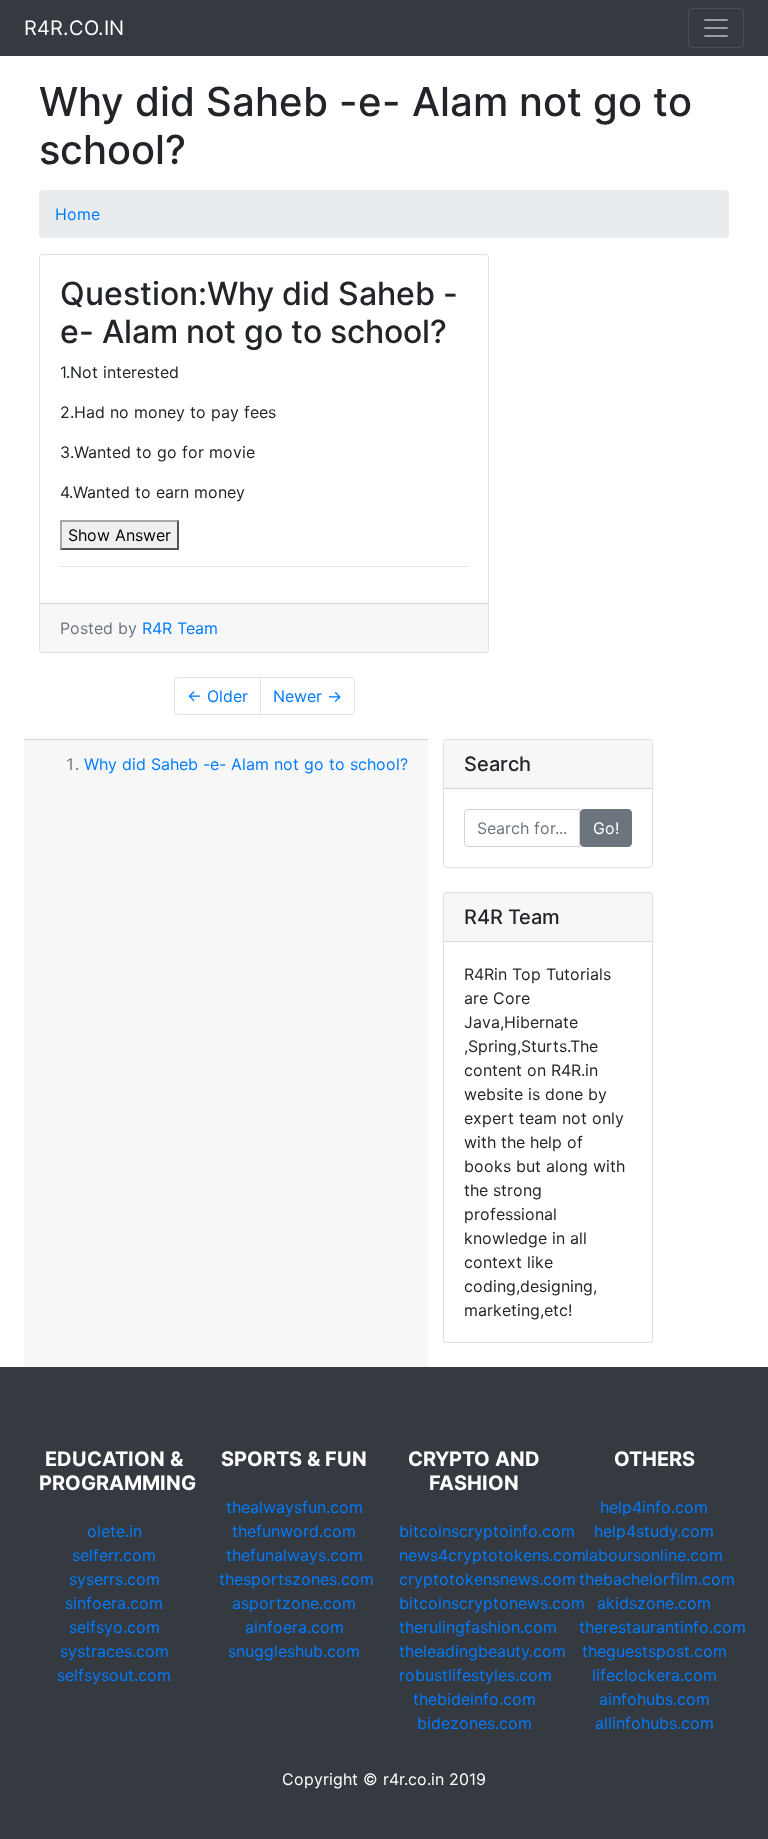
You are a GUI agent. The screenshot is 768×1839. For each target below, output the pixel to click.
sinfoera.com (114, 1603)
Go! (606, 828)
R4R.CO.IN (74, 28)
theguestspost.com (654, 1651)
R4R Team (180, 628)
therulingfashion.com (478, 1627)
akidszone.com (654, 1603)
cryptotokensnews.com (487, 1579)
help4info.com (654, 1507)
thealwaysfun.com (294, 1507)
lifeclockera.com (654, 1675)
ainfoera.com (294, 1627)
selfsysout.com (114, 1675)
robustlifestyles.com (475, 1675)
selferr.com (114, 1555)
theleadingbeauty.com (482, 1651)
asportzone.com (294, 1603)
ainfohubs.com (654, 1699)
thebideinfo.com (474, 1699)
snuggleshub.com (294, 1651)
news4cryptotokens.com (492, 1555)
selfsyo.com (114, 1627)
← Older (217, 696)
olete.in (114, 1531)
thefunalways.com (294, 1555)
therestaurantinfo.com (662, 1627)
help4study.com (654, 1531)
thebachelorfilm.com (657, 1579)
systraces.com (114, 1651)
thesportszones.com (296, 1579)
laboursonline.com (654, 1555)
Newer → (307, 696)
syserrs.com (114, 1579)
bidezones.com (474, 1723)
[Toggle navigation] (716, 28)
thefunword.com (294, 1531)
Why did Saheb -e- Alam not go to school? (246, 764)
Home (77, 214)
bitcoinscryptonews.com (492, 1603)
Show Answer (119, 535)
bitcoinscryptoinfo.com (487, 1531)
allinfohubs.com (654, 1723)
